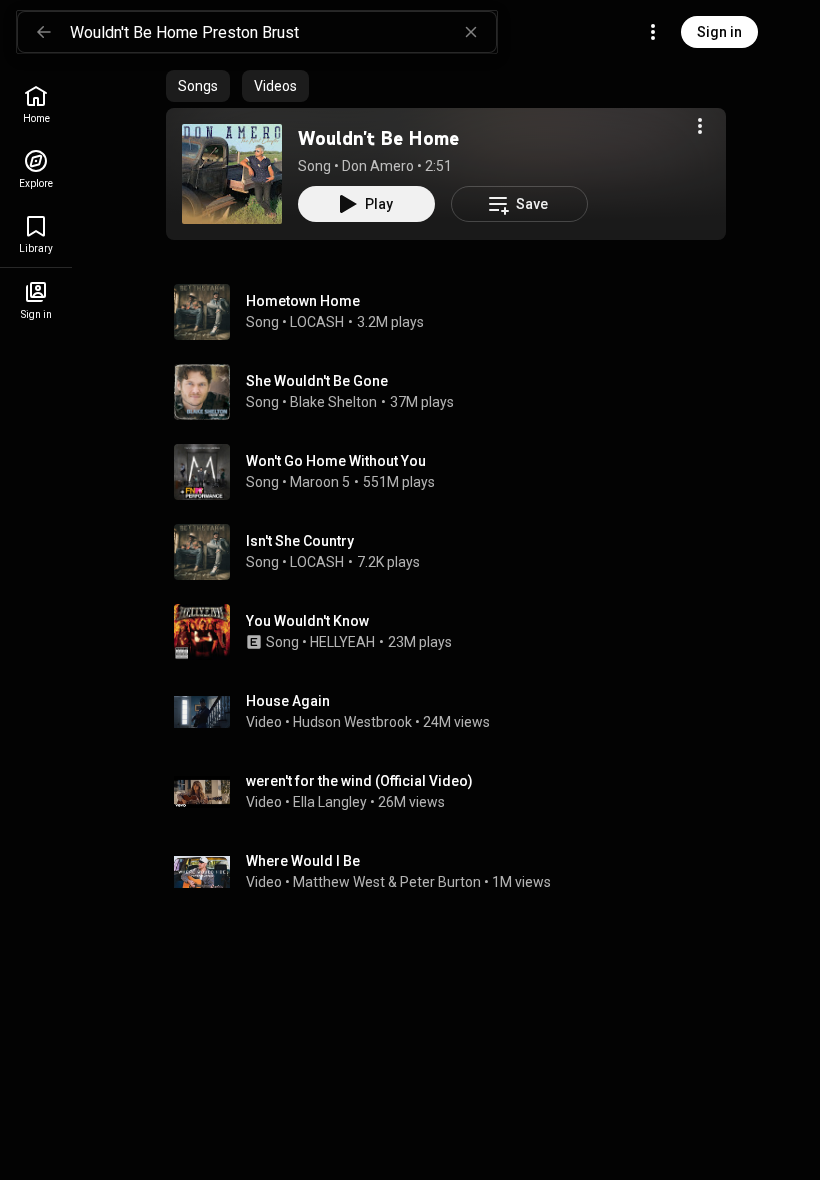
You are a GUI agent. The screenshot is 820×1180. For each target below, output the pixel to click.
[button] (232, 174)
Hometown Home (303, 301)
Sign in (719, 32)
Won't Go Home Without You (336, 461)
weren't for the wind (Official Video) (359, 781)
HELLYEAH (342, 642)
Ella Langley (330, 802)
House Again (288, 701)
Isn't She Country (300, 541)
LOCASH (317, 322)
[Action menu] (700, 126)
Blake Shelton (333, 402)
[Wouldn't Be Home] (232, 174)
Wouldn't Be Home (378, 138)
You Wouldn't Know (307, 621)
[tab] (198, 86)
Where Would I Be (303, 861)
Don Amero (378, 166)
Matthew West (339, 882)
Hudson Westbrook (352, 722)
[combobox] (283, 32)
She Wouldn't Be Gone (317, 381)
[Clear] (471, 32)
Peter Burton (440, 882)
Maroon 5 (320, 482)
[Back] (44, 32)
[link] (36, 104)
